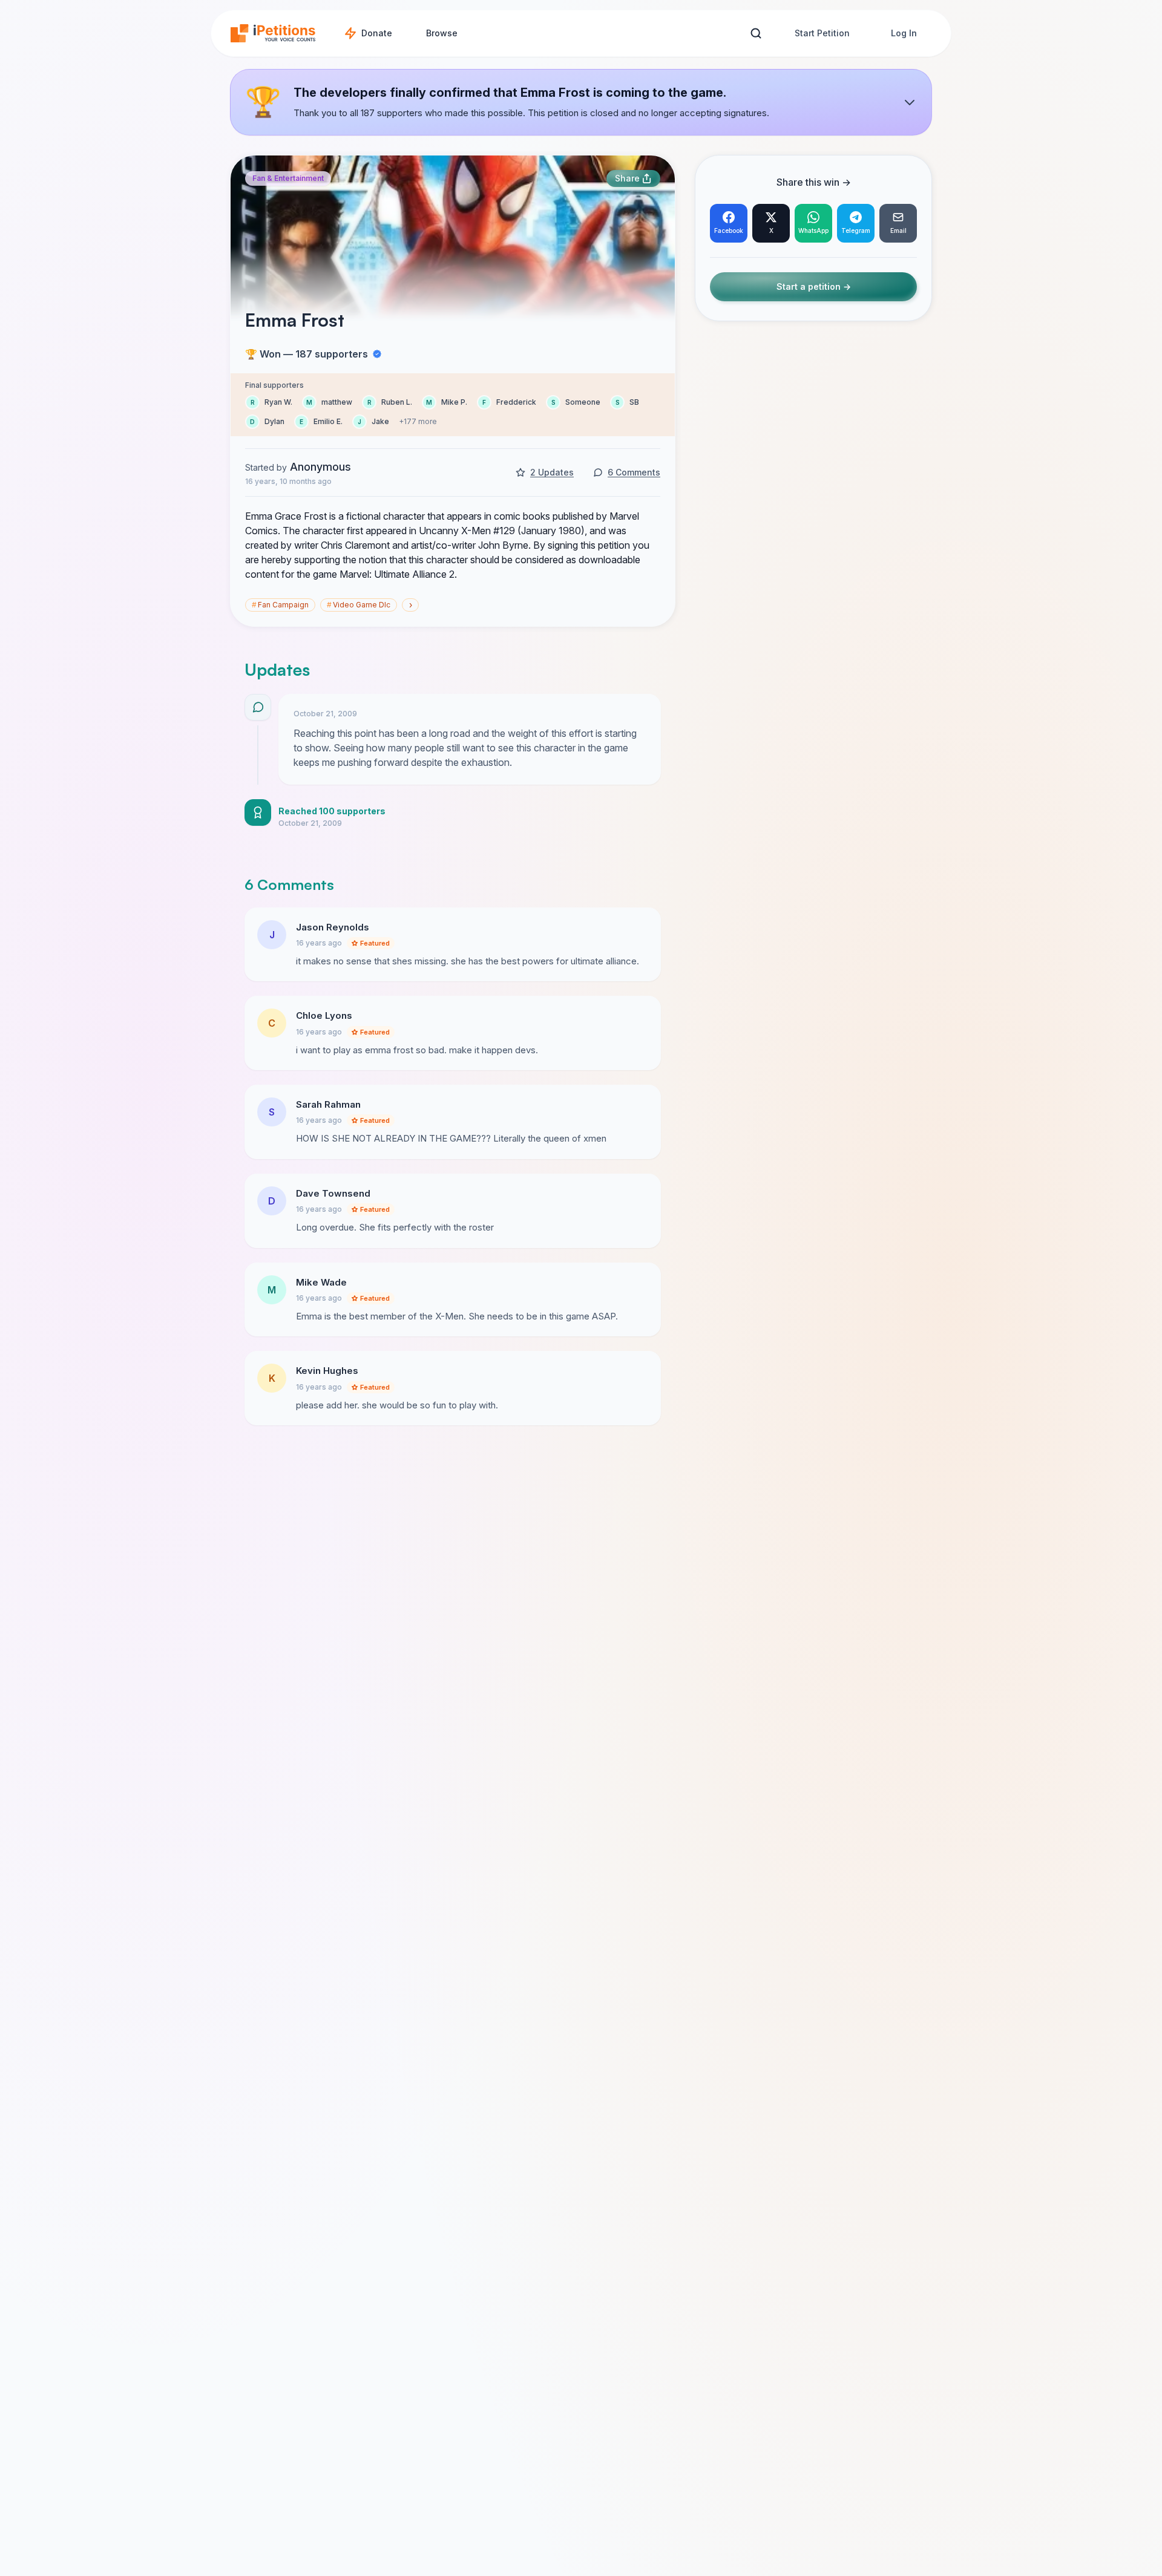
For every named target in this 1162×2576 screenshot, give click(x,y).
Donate (377, 33)
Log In (904, 33)
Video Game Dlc (359, 605)
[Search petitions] (756, 34)
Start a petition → (814, 287)
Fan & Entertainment (288, 178)
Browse (442, 33)
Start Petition (822, 33)
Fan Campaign (280, 605)
